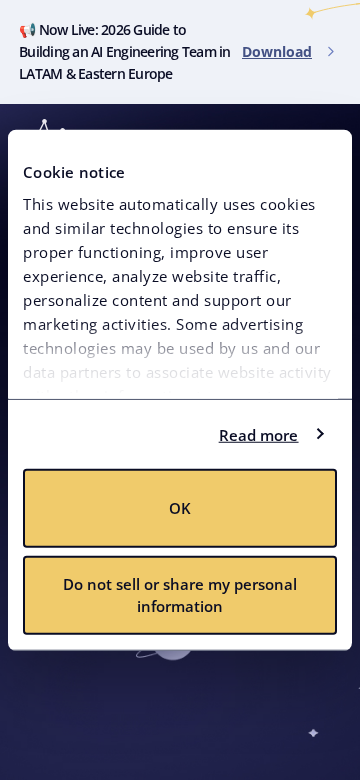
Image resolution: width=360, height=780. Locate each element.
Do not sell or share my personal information (180, 594)
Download (277, 51)
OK (180, 508)
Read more (259, 434)
